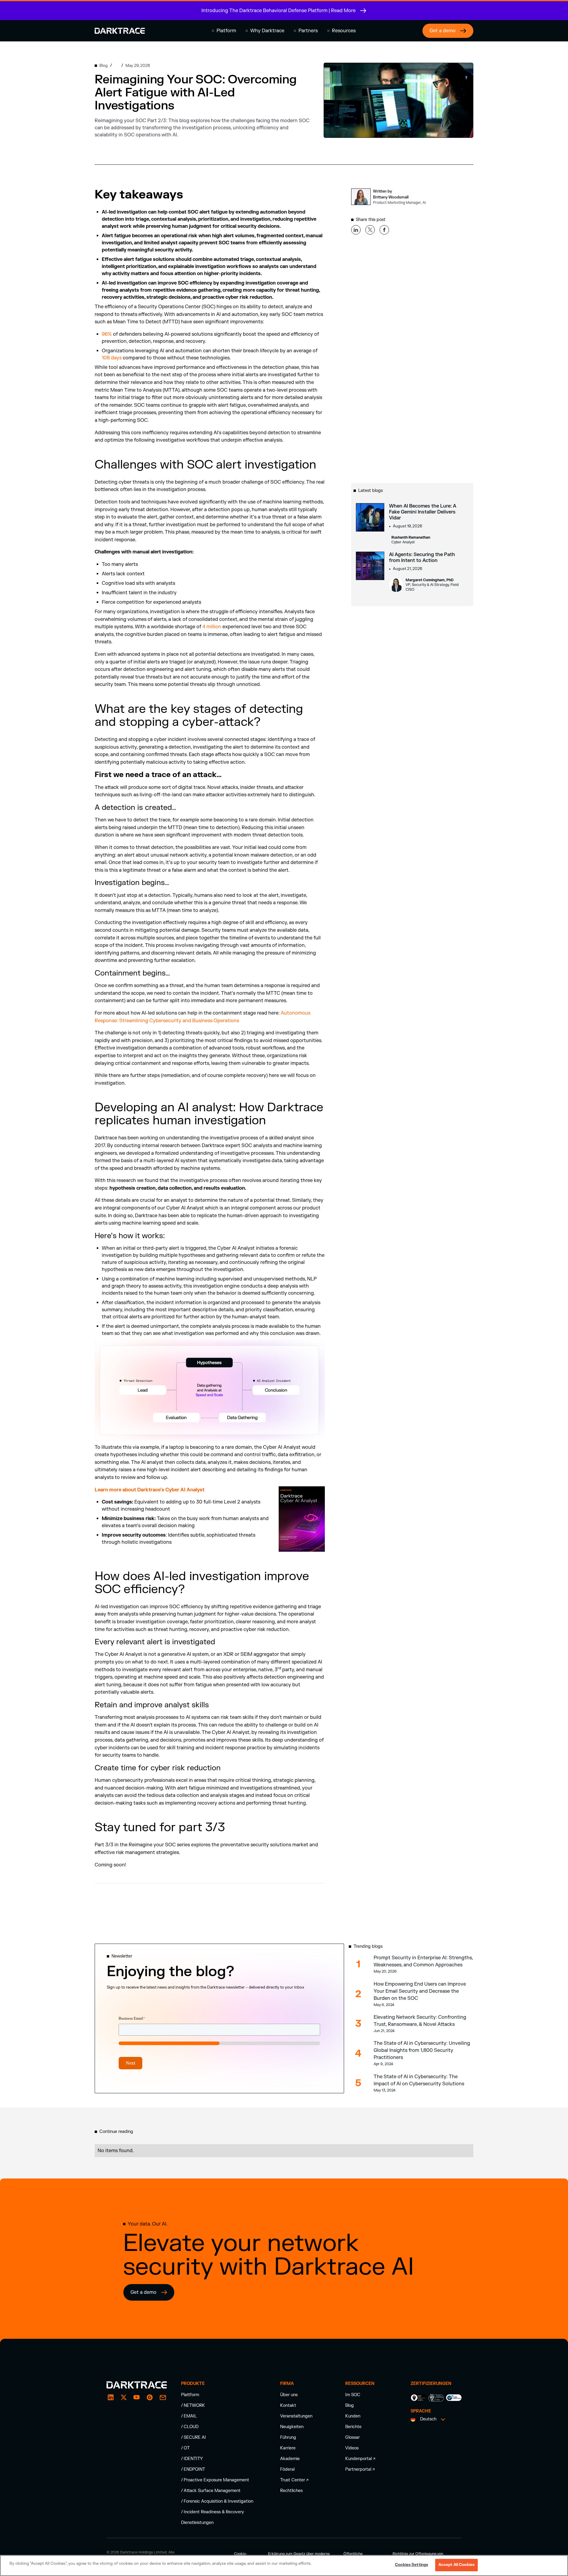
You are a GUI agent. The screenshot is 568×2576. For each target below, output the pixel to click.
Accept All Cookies (456, 2565)
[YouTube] (137, 2397)
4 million (212, 627)
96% (107, 334)
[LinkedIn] (111, 2397)
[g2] (150, 2397)
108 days (112, 358)
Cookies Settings (412, 2565)
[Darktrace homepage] (120, 31)
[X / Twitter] (124, 2397)
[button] (224, 31)
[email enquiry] (163, 2397)
